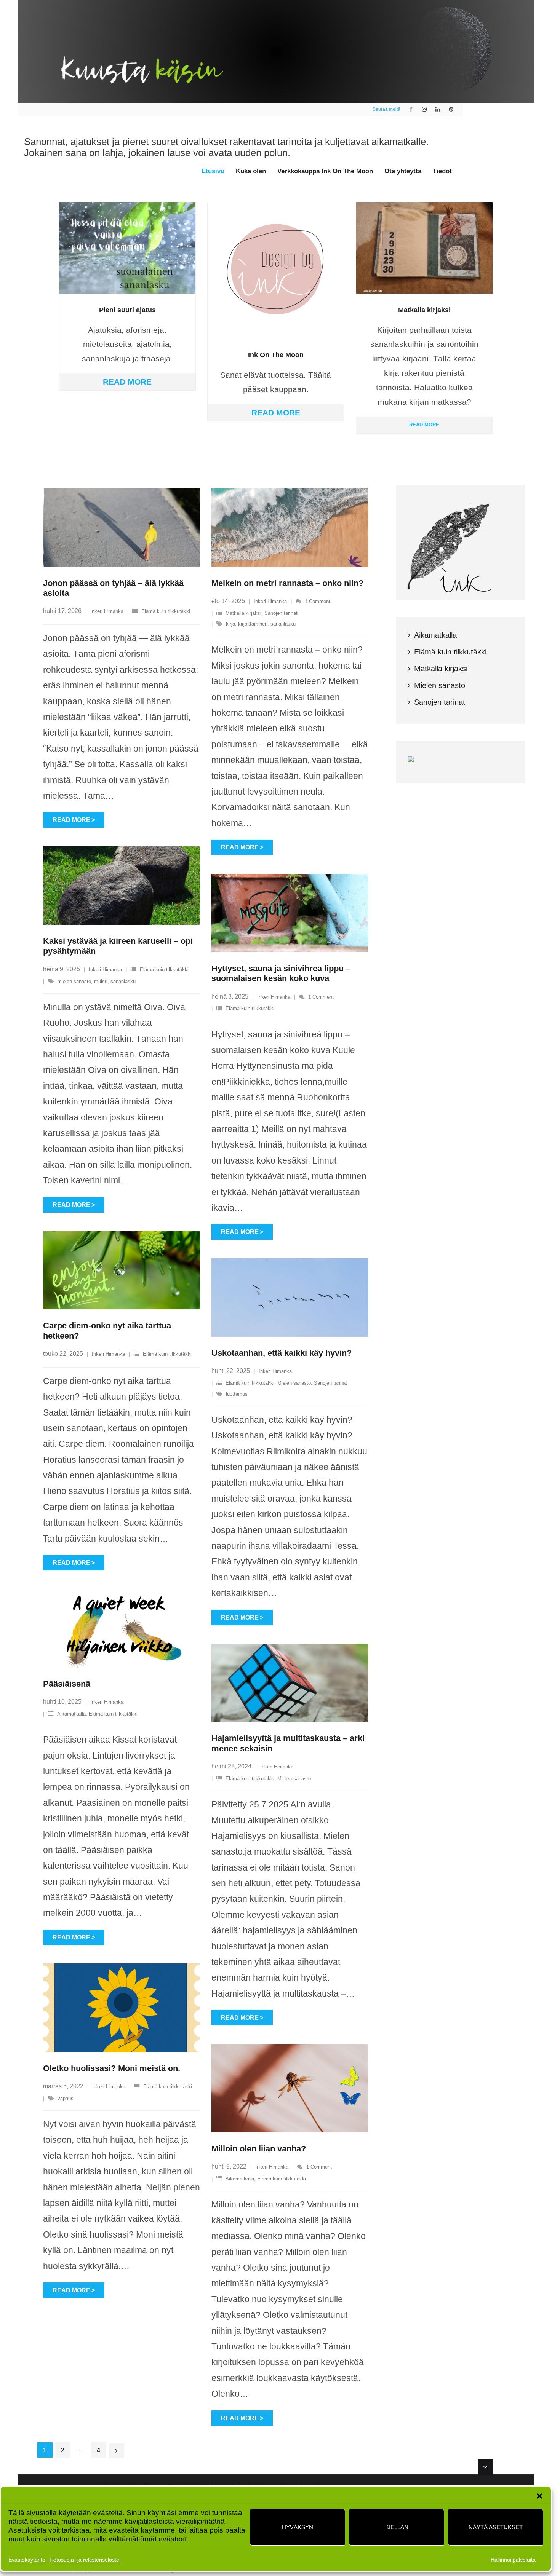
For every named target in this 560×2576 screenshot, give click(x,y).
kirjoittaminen (253, 624)
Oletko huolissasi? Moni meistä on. (112, 2068)
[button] (539, 2496)
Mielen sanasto (294, 1383)
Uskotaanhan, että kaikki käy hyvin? (282, 1353)
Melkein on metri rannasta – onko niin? (287, 583)
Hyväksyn (298, 2527)
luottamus (237, 1394)
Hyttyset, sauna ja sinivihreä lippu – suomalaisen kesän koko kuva (281, 973)
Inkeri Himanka (107, 611)
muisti (101, 981)
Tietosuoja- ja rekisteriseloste (84, 2560)
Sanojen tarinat (281, 613)
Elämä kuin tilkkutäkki (166, 611)
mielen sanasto (74, 981)
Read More (127, 382)
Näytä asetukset (496, 2527)
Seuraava (117, 2451)
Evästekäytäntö (27, 2560)
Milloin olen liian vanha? (259, 2149)
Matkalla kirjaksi (243, 613)
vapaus (66, 2098)
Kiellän (397, 2527)
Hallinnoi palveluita (513, 2560)
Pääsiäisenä (67, 1684)
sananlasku (283, 624)
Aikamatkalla (71, 1714)
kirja (230, 624)
